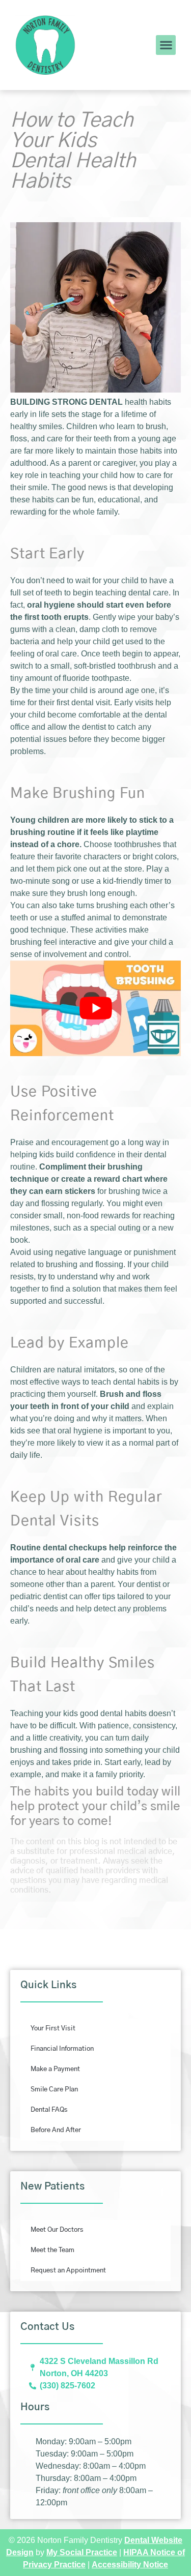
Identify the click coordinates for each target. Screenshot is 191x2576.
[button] (166, 45)
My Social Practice (82, 2552)
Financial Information (62, 2049)
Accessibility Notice (130, 2565)
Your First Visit (53, 2029)
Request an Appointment (68, 2271)
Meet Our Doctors (57, 2230)
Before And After (56, 2130)
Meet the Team (52, 2250)
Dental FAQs (49, 2110)
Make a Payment (55, 2069)
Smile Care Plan (54, 2090)
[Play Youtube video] (95, 1008)
